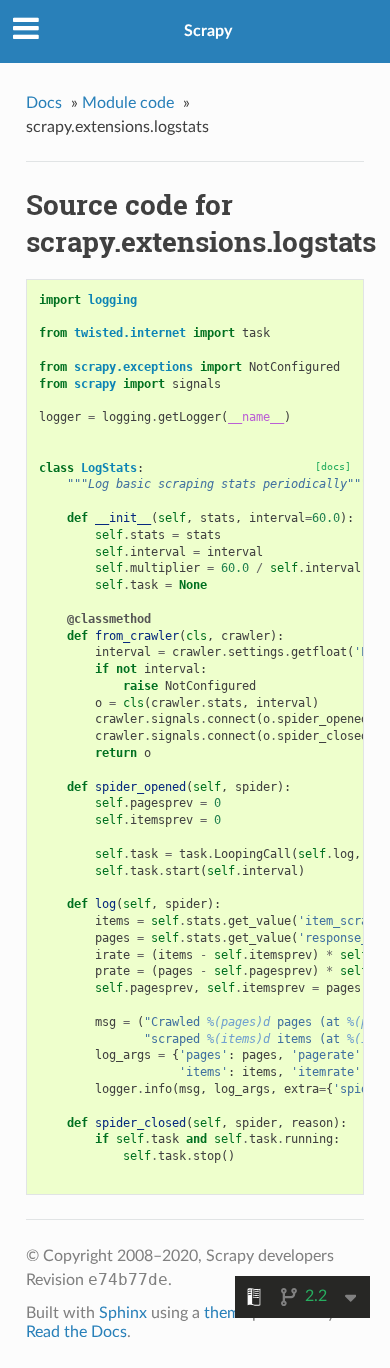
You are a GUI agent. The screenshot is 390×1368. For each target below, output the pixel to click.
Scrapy (208, 31)
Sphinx (123, 1313)
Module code (128, 103)
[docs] (333, 466)
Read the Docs (76, 1332)
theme (226, 1313)
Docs (44, 103)
